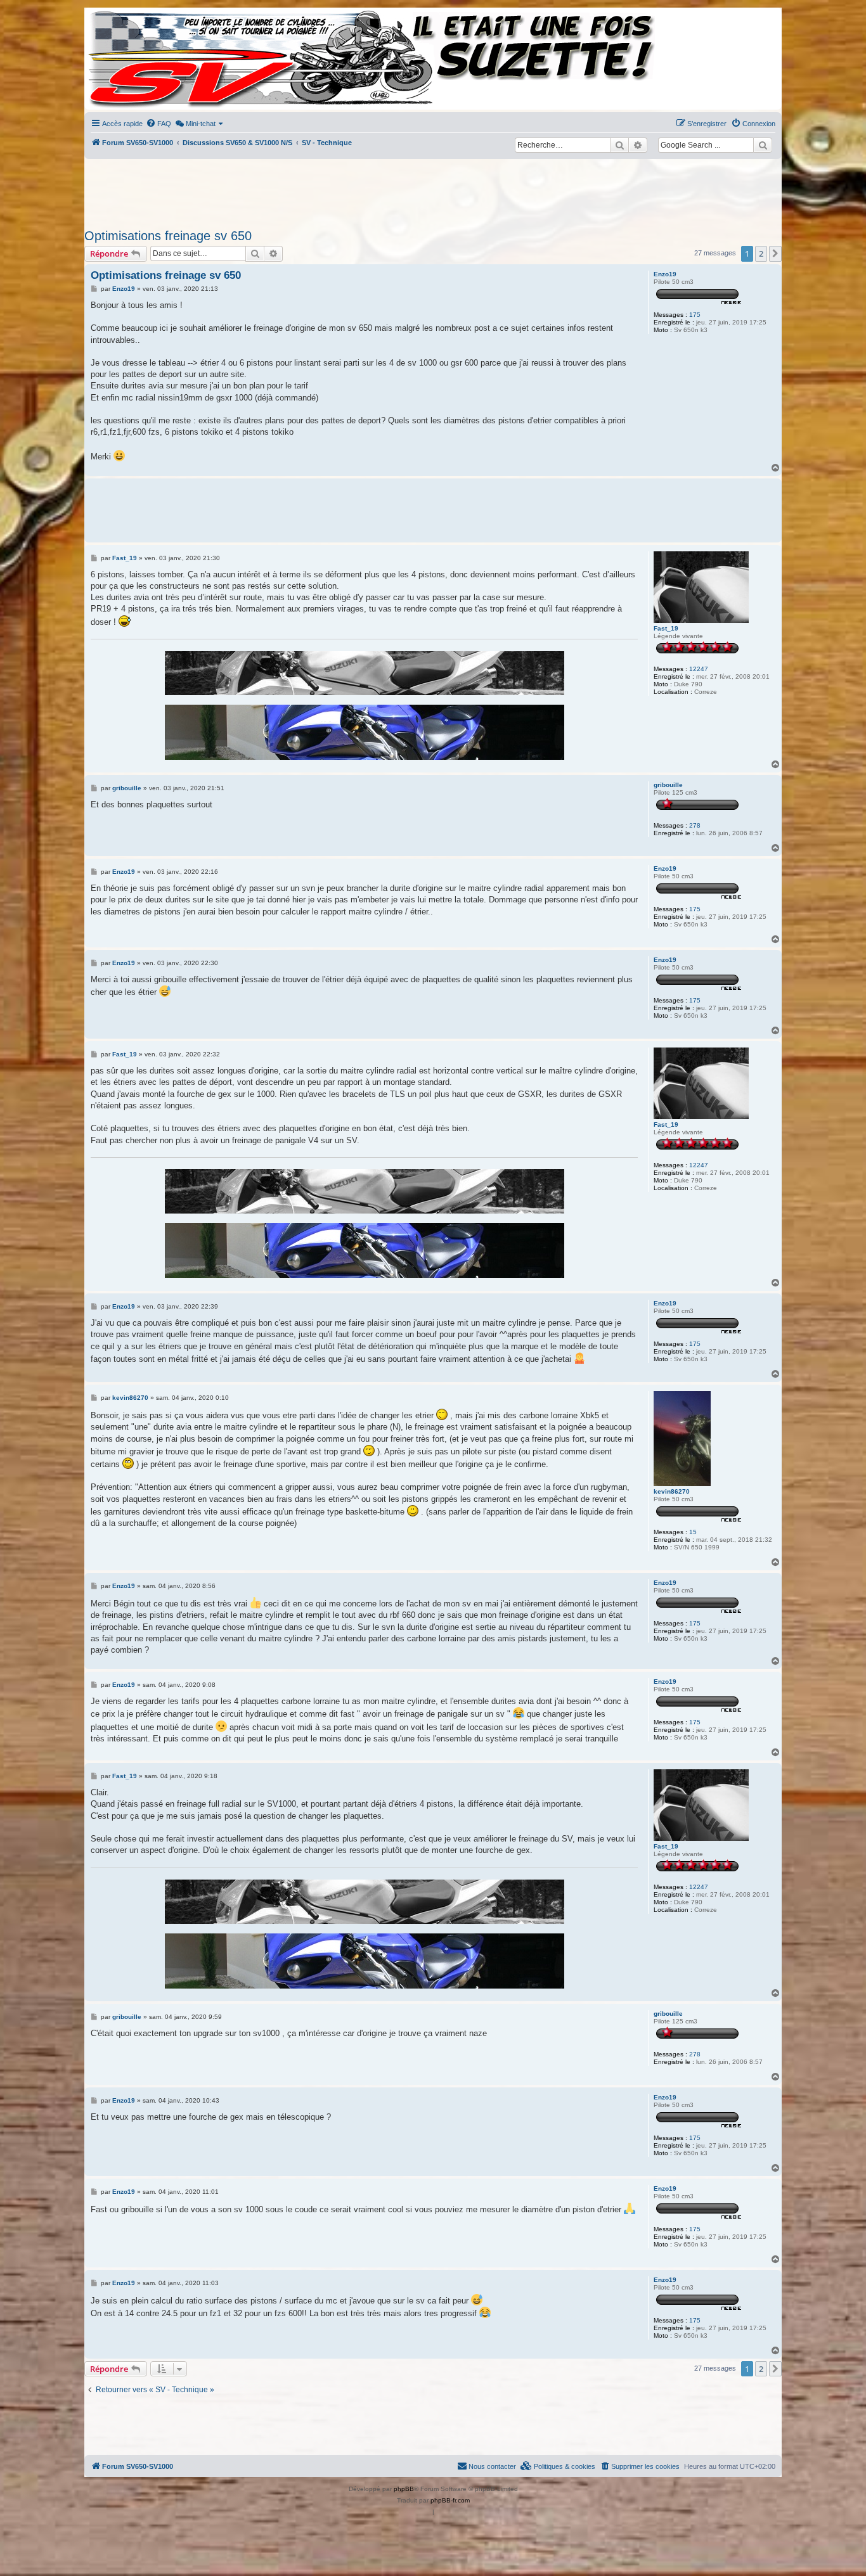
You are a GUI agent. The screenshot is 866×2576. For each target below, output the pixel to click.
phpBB (404, 2489)
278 (695, 825)
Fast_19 (666, 628)
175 (695, 315)
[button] (775, 253)
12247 (699, 669)
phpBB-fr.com (450, 2500)
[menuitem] (158, 124)
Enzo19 (665, 274)
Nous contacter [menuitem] (492, 2466)
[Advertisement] (433, 190)
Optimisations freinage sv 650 (168, 236)
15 (693, 1532)
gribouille (668, 785)
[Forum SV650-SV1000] (142, 59)
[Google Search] (763, 145)
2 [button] (761, 253)
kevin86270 (672, 1491)
